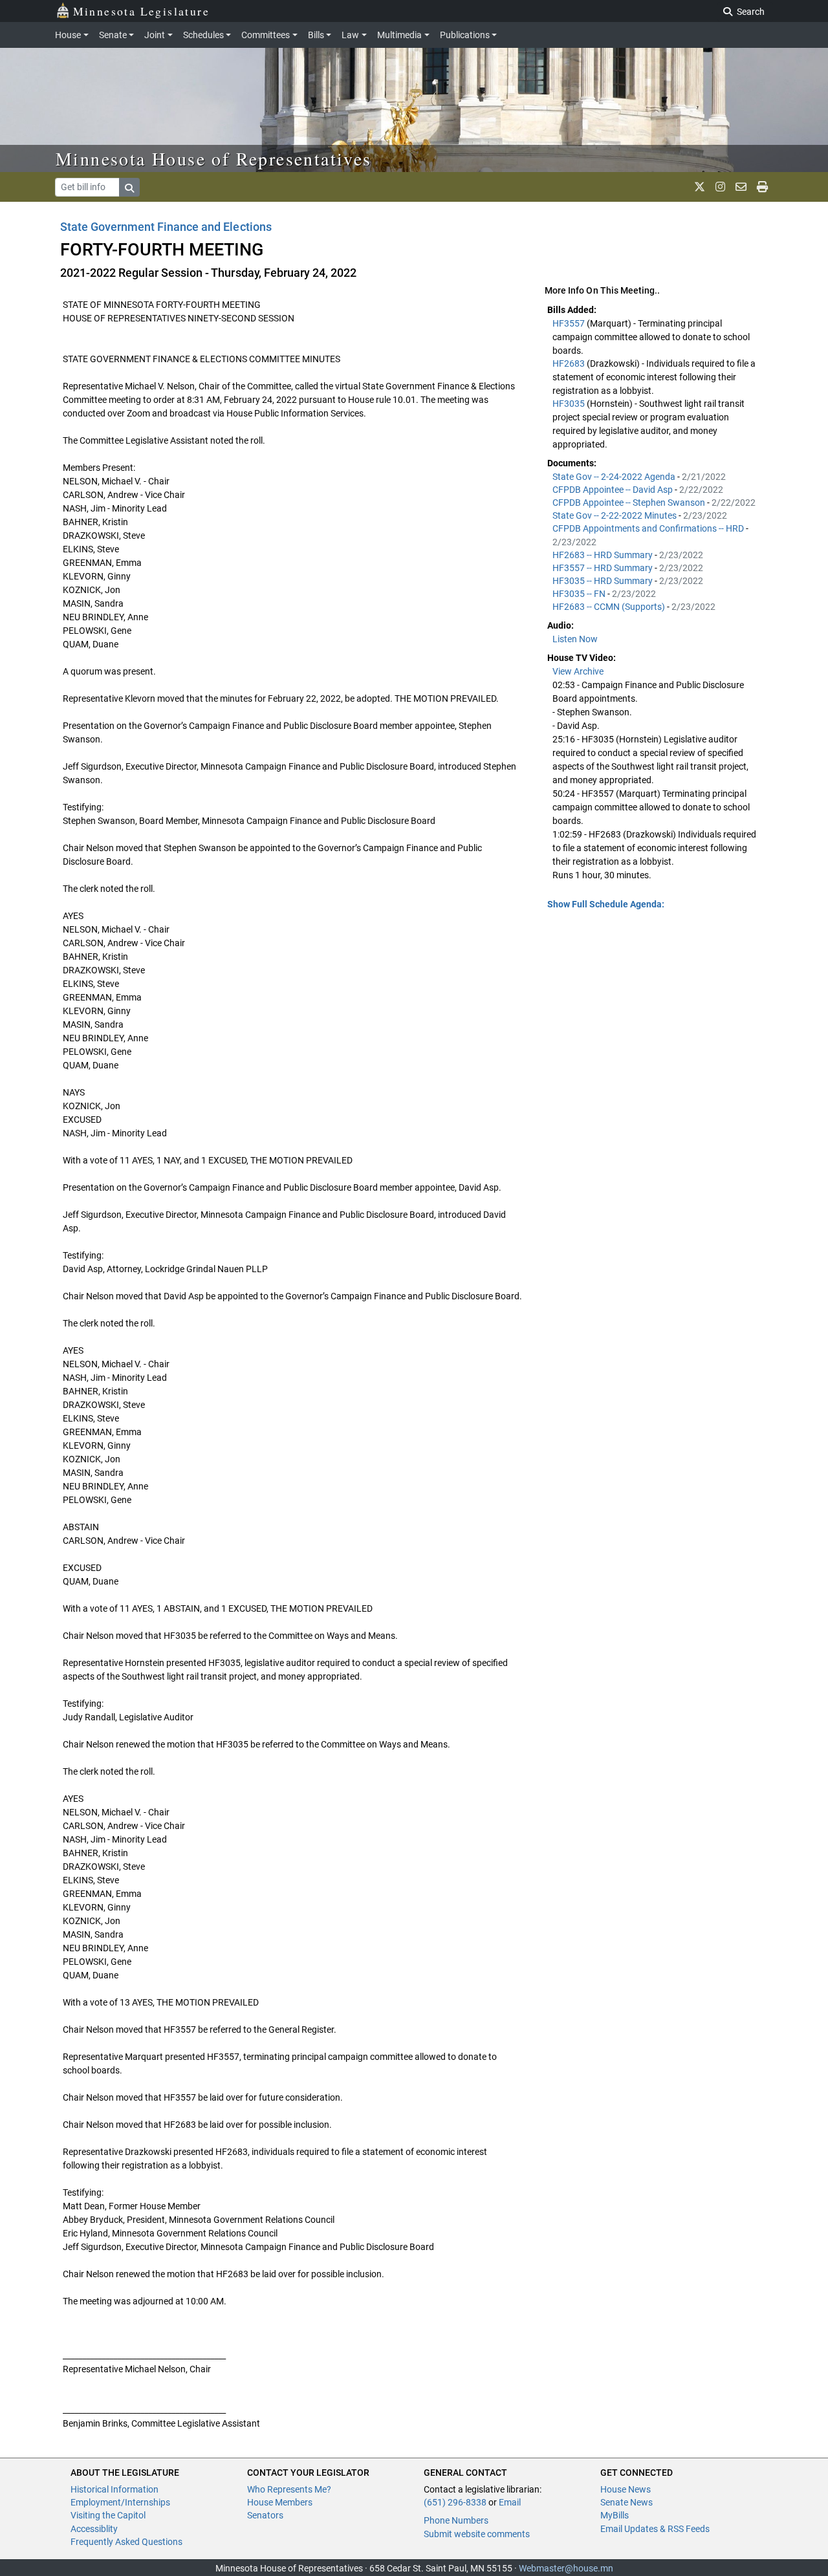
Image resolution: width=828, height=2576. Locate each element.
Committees (266, 35)
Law (350, 35)
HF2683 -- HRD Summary (604, 555)
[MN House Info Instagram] (720, 187)
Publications (465, 35)
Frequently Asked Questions (126, 2542)
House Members (280, 2502)
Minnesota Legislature (141, 11)
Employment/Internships (120, 2502)
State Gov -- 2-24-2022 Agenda (615, 477)
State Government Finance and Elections (166, 227)
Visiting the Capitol (108, 2515)
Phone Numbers (456, 2520)
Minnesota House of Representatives (214, 158)
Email (510, 2502)
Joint (155, 35)
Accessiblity (94, 2529)
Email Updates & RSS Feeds (655, 2529)
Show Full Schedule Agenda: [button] (606, 904)
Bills (316, 35)
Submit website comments (477, 2534)
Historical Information (114, 2489)
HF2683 (570, 363)
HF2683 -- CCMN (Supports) (610, 607)
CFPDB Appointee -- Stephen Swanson (630, 503)
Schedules (203, 35)
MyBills (615, 2515)
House (68, 35)
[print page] (762, 187)
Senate (113, 35)
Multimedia (399, 35)
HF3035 (570, 404)
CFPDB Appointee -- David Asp (614, 490)
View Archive (578, 671)
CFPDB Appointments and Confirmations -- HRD (649, 528)
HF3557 (570, 323)
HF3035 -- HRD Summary (604, 581)
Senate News (626, 2502)
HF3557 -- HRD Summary (604, 568)
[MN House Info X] (700, 187)
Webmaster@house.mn (566, 2568)
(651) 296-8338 (455, 2502)
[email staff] (741, 187)
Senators (265, 2515)
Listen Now (575, 639)
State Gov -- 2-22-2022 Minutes (616, 515)
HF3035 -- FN (580, 594)
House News (626, 2489)
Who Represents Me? (289, 2489)
